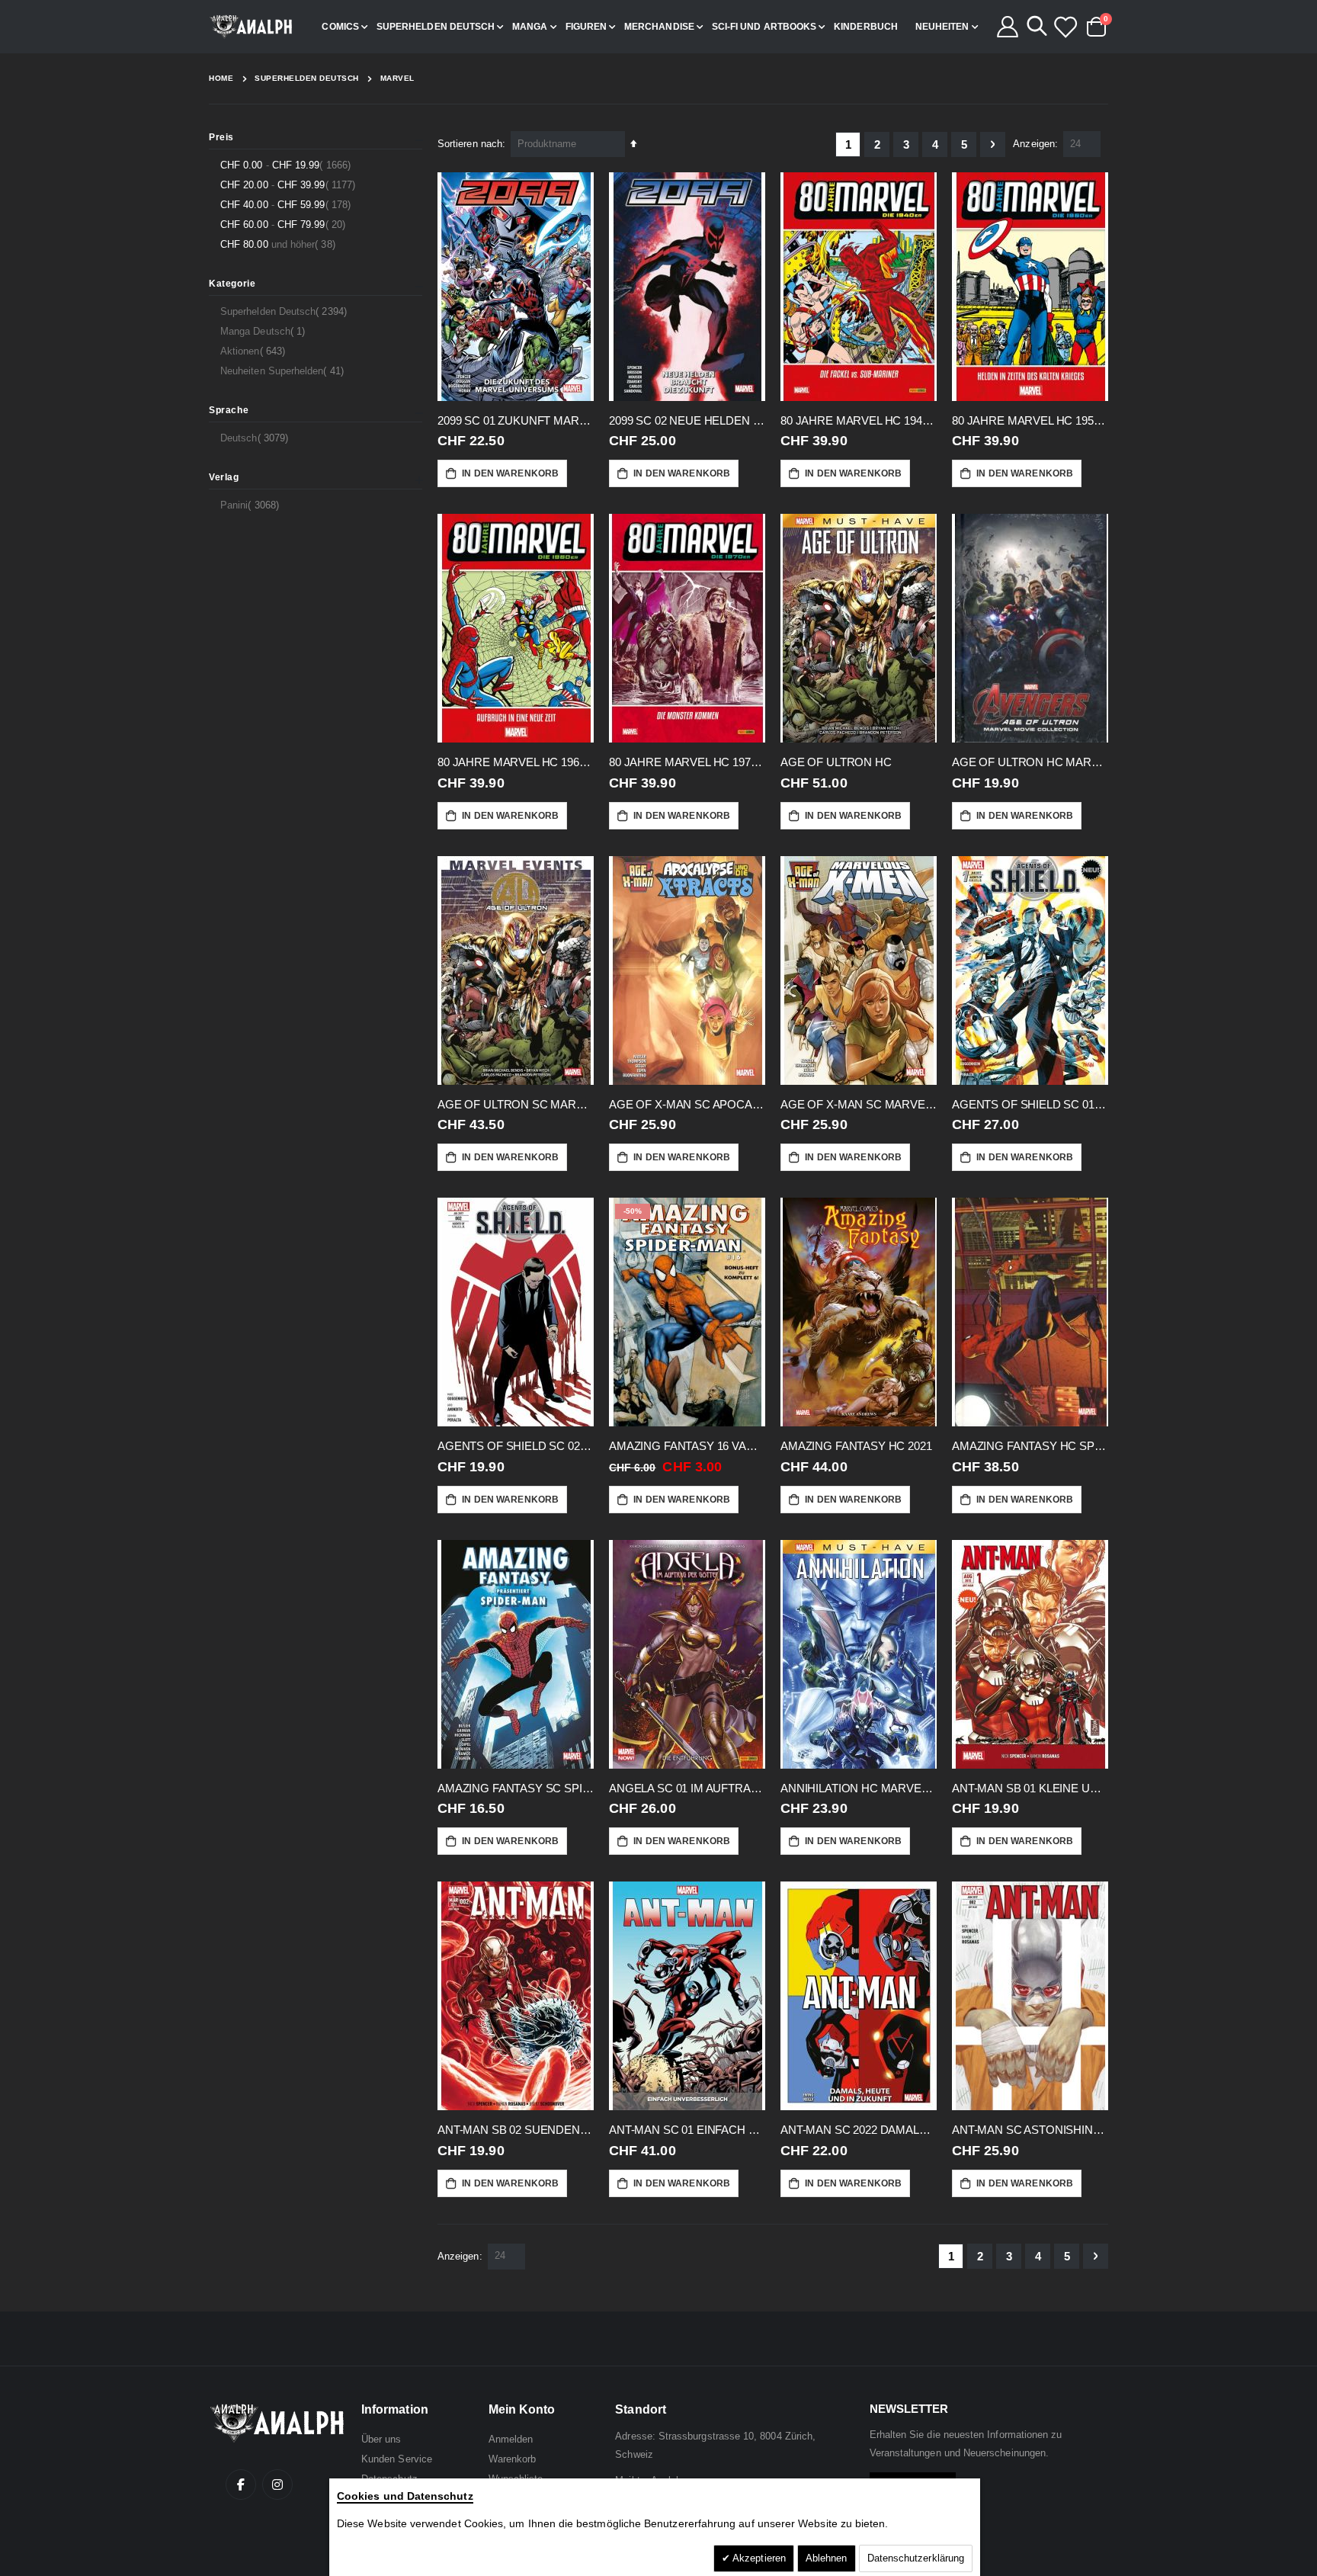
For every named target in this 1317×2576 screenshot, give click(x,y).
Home (221, 78)
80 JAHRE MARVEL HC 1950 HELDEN (1030, 420)
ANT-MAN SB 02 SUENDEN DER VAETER (516, 2130)
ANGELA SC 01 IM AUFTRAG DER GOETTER (687, 1788)
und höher (280, 244)
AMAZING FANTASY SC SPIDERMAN (516, 1788)
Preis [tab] (221, 137)
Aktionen (255, 351)
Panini (252, 505)
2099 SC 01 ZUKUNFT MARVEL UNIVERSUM (516, 420)
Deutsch (256, 438)
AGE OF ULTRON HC (836, 762)
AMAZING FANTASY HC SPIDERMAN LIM (1030, 1446)
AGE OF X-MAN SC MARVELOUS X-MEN (859, 1104)
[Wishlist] (1065, 27)
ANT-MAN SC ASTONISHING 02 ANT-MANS (1030, 2130)
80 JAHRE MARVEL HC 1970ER (687, 762)
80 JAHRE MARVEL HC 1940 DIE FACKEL (859, 420)
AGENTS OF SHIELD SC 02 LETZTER (516, 1446)
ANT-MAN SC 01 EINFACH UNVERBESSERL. (687, 2130)
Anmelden (511, 2439)
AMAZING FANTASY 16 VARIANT (687, 1446)
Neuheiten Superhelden (284, 371)
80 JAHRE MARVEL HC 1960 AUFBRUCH (516, 762)
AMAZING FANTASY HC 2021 (856, 1446)
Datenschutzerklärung (916, 2558)
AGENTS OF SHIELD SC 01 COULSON (1030, 1104)
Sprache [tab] (229, 410)
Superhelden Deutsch (307, 79)
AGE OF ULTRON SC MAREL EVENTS (516, 1104)
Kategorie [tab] (232, 284)
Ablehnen (827, 2558)
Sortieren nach (470, 144)
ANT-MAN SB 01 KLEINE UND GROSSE (1030, 1788)
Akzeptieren (758, 2558)
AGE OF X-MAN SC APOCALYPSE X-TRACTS (687, 1104)
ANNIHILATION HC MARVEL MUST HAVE (859, 1788)
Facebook (241, 2485)
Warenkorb (513, 2459)
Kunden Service (397, 2459)
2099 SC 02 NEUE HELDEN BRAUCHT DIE (687, 420)
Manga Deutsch (264, 331)
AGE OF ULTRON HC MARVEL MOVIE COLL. (1030, 762)
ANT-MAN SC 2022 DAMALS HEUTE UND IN (859, 2130)
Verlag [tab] (224, 477)
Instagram (277, 2485)
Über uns (381, 2439)
